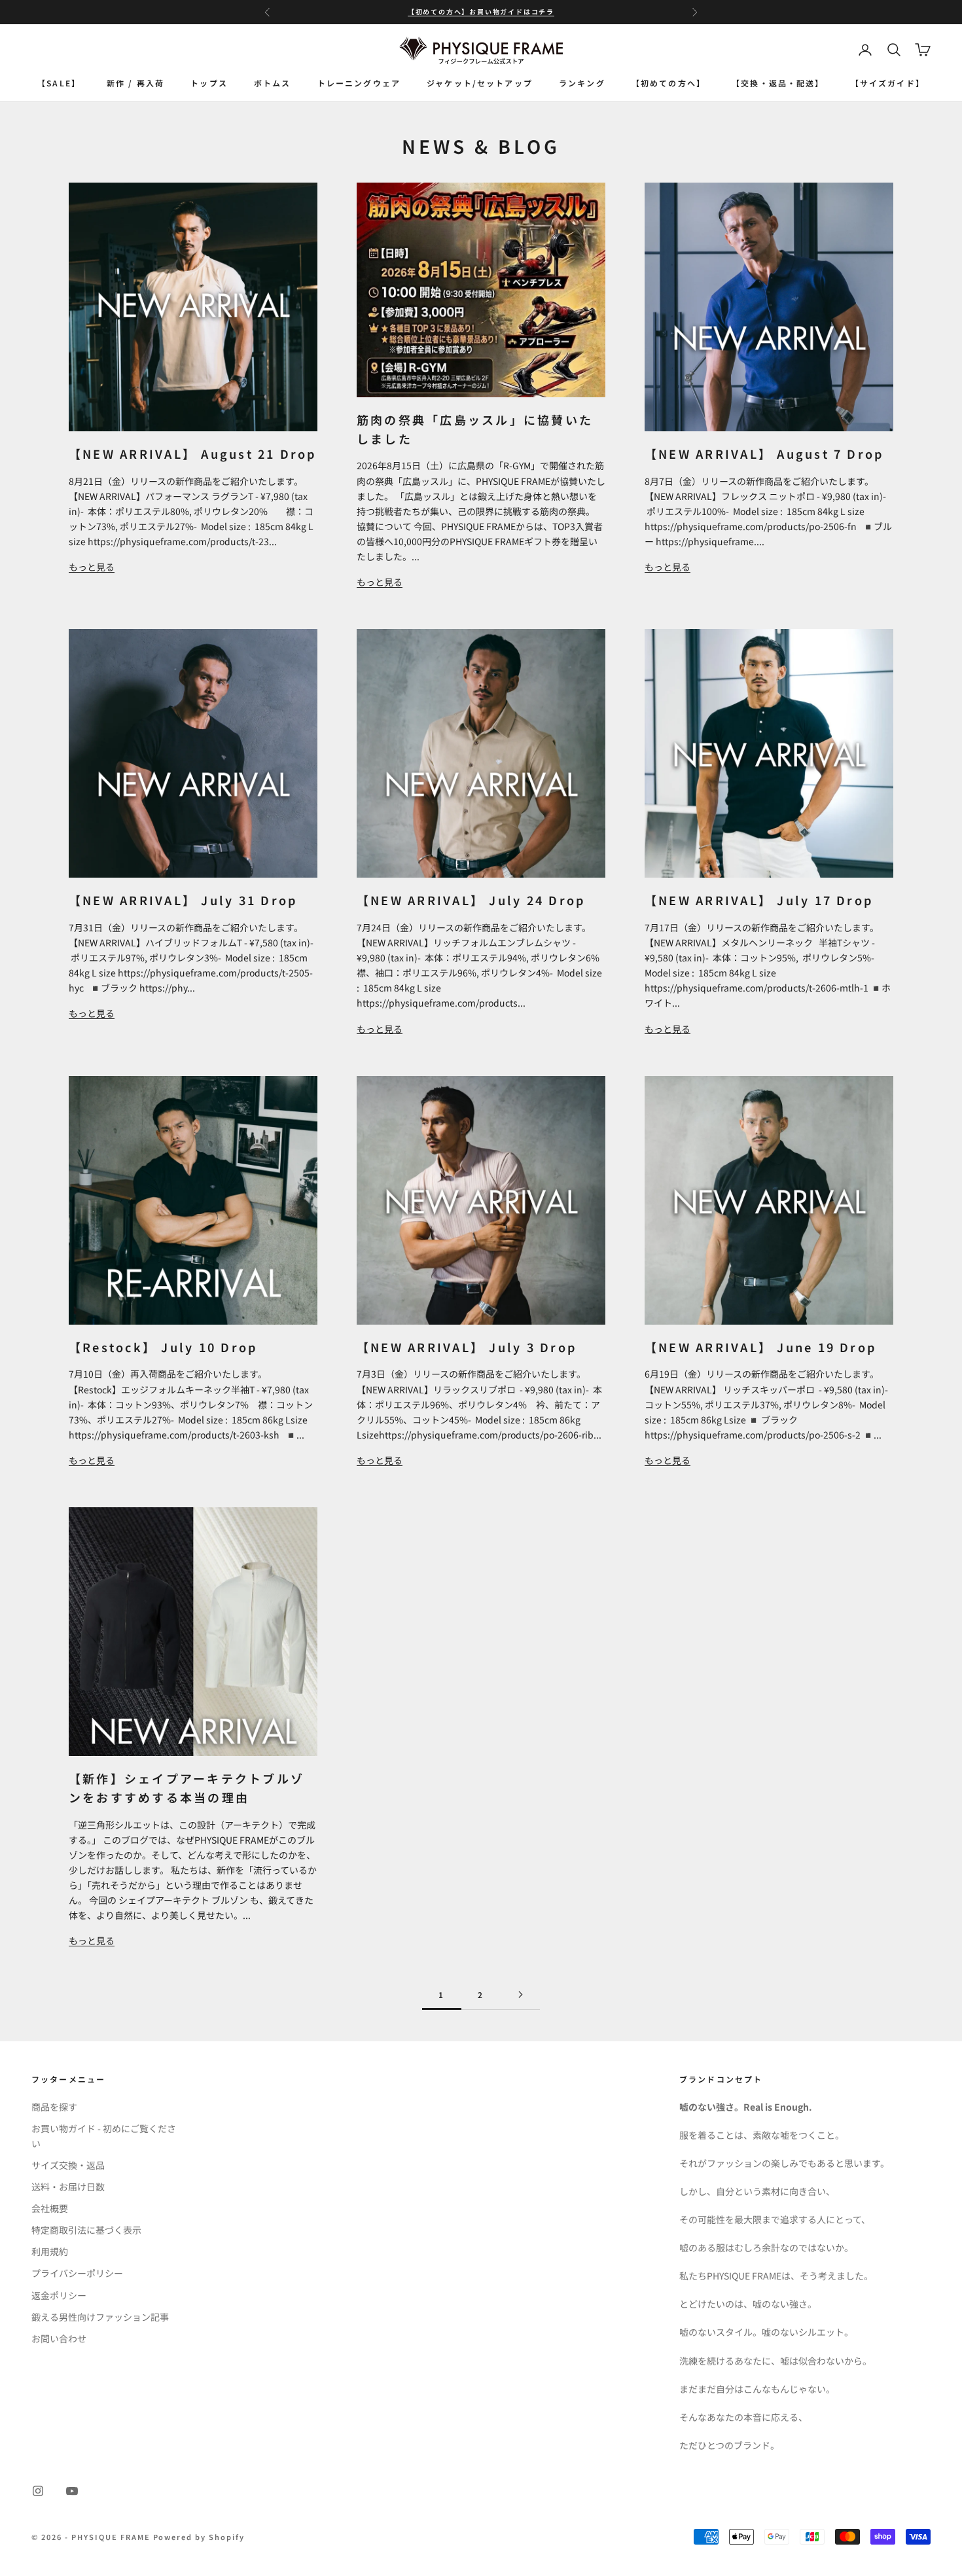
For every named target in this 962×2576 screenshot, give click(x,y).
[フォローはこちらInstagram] (38, 2491)
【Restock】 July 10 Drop (163, 1347)
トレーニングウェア (359, 82)
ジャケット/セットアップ (480, 82)
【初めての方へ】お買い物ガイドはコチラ (481, 11)
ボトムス (273, 82)
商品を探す (54, 2107)
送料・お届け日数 (68, 2187)
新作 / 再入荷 (135, 82)
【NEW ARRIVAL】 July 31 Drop (183, 900)
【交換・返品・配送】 (778, 82)
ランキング (582, 82)
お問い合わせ (59, 2338)
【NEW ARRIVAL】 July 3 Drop (467, 1347)
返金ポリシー (59, 2295)
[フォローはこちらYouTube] (72, 2491)
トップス (209, 82)
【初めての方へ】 (668, 82)
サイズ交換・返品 (68, 2165)
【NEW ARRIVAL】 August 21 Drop (193, 454)
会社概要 (50, 2208)
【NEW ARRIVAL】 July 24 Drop (471, 900)
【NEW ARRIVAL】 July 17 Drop (759, 900)
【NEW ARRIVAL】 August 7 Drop (764, 454)
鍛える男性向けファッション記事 (100, 2317)
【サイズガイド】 (888, 82)
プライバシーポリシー (77, 2273)
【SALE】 (59, 82)
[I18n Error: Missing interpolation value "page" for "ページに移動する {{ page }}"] (520, 1995)
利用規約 (50, 2251)
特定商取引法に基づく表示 (86, 2230)
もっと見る (92, 567)
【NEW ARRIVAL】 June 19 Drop (760, 1347)
